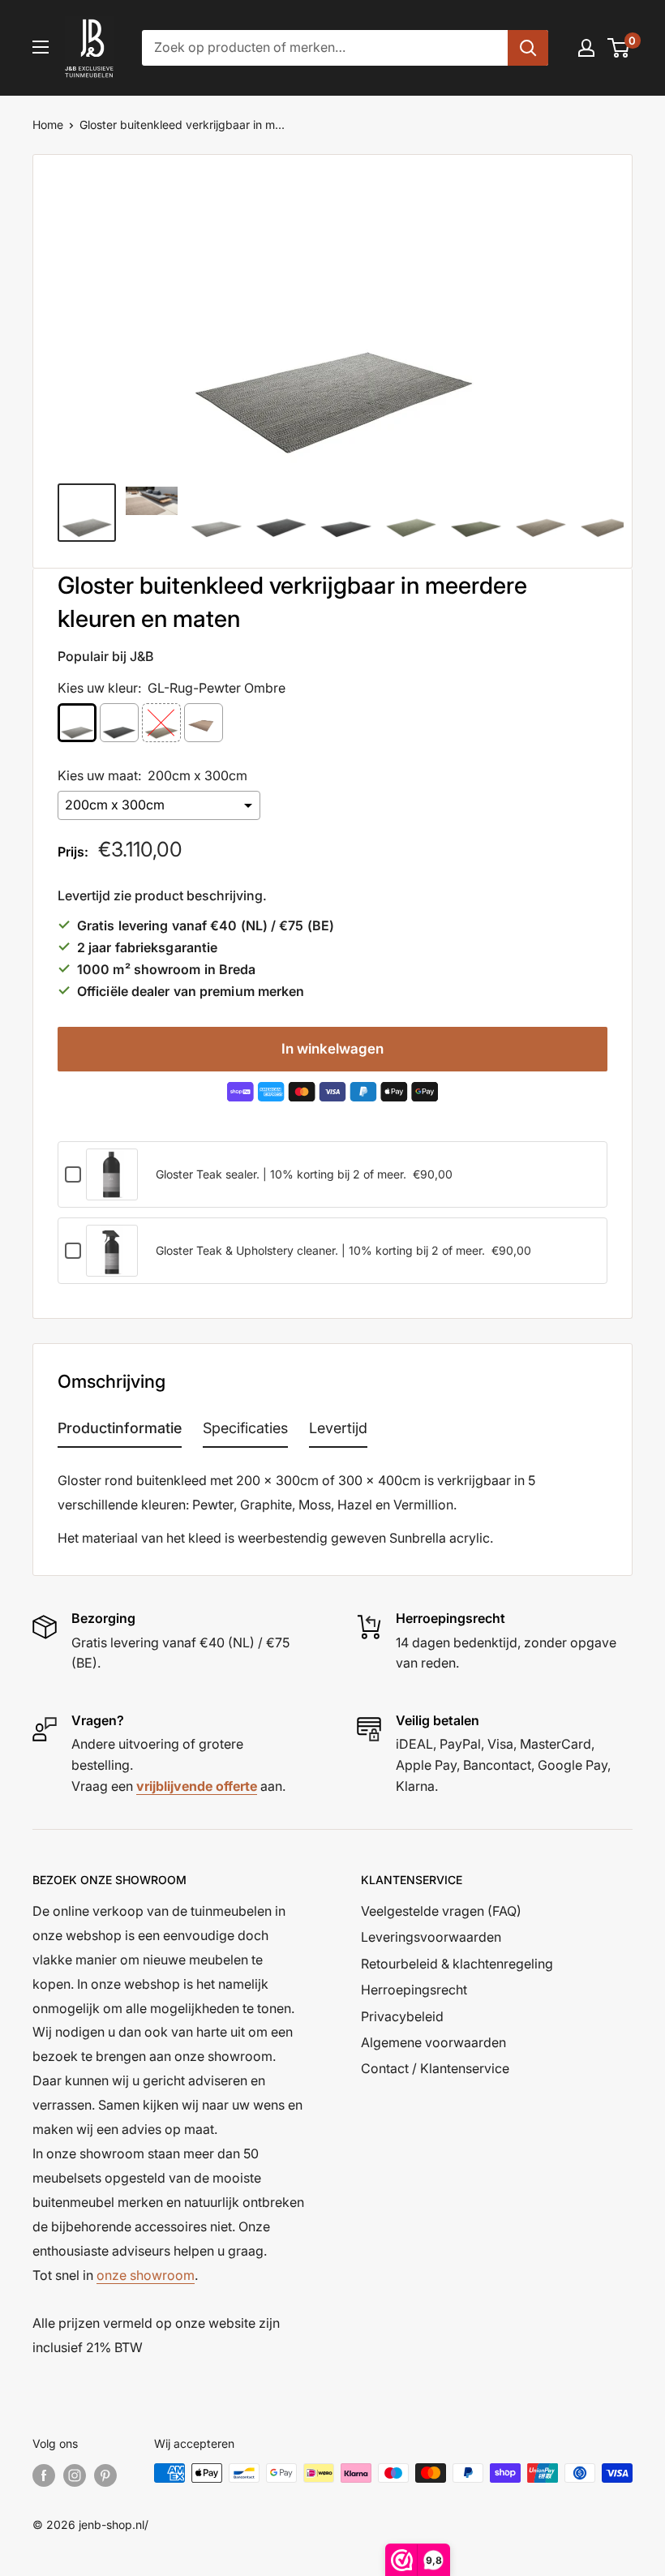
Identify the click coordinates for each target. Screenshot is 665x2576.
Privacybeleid (402, 2016)
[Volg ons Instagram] (75, 2475)
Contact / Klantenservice (435, 2068)
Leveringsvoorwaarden (431, 1937)
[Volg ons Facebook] (44, 2475)
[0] (619, 48)
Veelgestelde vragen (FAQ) (441, 1911)
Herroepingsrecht (414, 1990)
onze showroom (146, 2275)
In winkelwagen (332, 1049)
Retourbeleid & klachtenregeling (457, 1964)
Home (48, 125)
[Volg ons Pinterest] (105, 2475)
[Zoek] (528, 48)
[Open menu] (41, 47)
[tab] (120, 1432)
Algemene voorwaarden (433, 2042)
